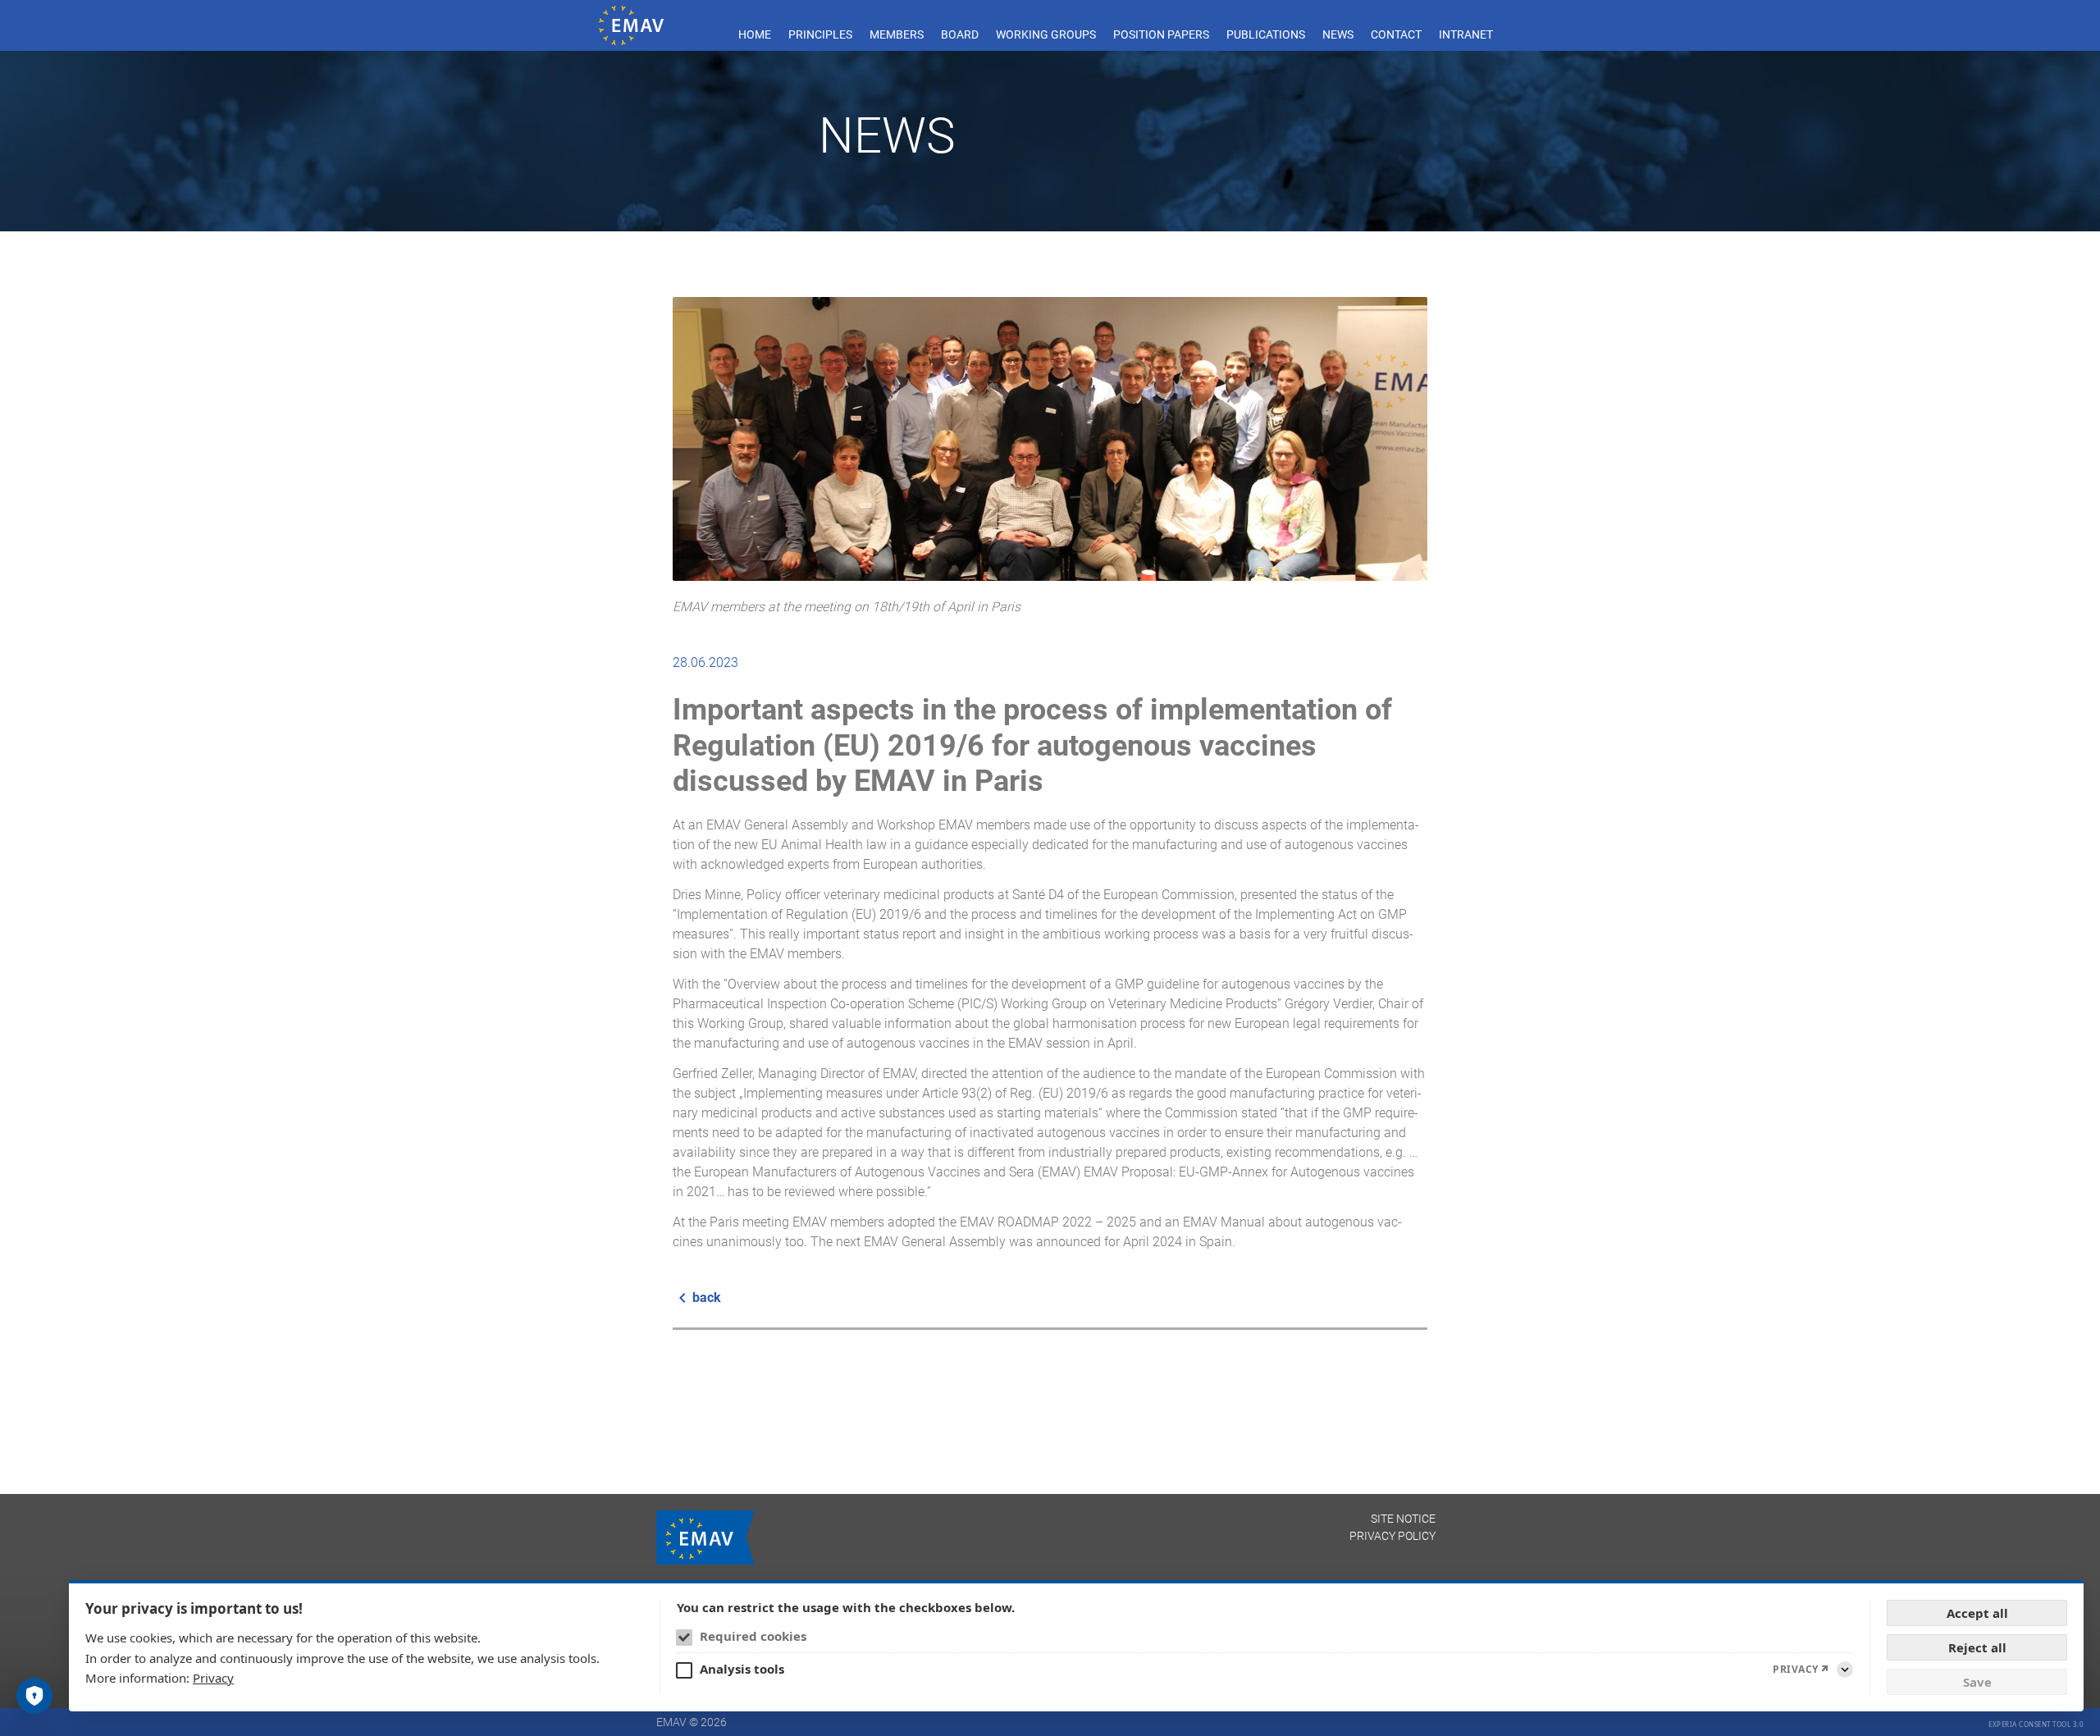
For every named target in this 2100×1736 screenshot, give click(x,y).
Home (755, 34)
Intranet (1466, 34)
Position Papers (1161, 34)
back (707, 1297)
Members (897, 34)
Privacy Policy (1392, 1536)
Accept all (1977, 1613)
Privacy (213, 1678)
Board (960, 34)
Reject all (1977, 1647)
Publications (1266, 34)
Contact (1396, 34)
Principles (820, 34)
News (1338, 34)
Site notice (1403, 1519)
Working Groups (1046, 34)
